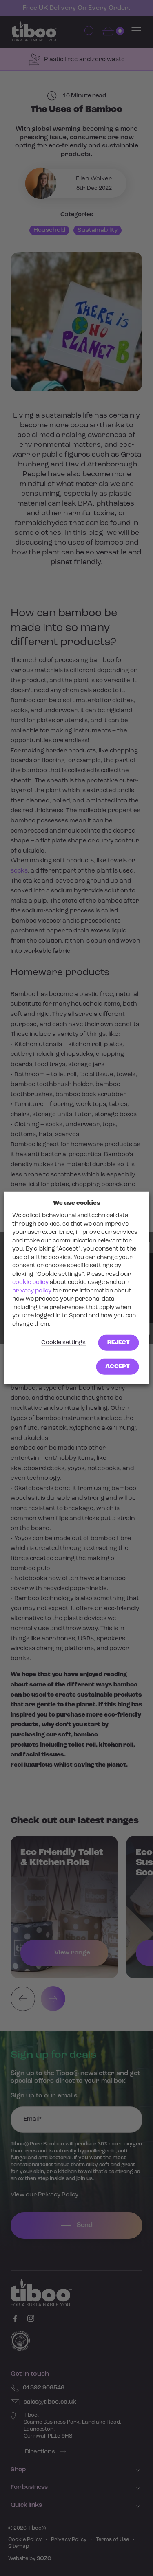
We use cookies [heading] (77, 1203)
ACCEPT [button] (118, 1367)
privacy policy (32, 1291)
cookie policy (30, 1283)
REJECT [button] (119, 1343)
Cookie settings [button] (63, 1343)
